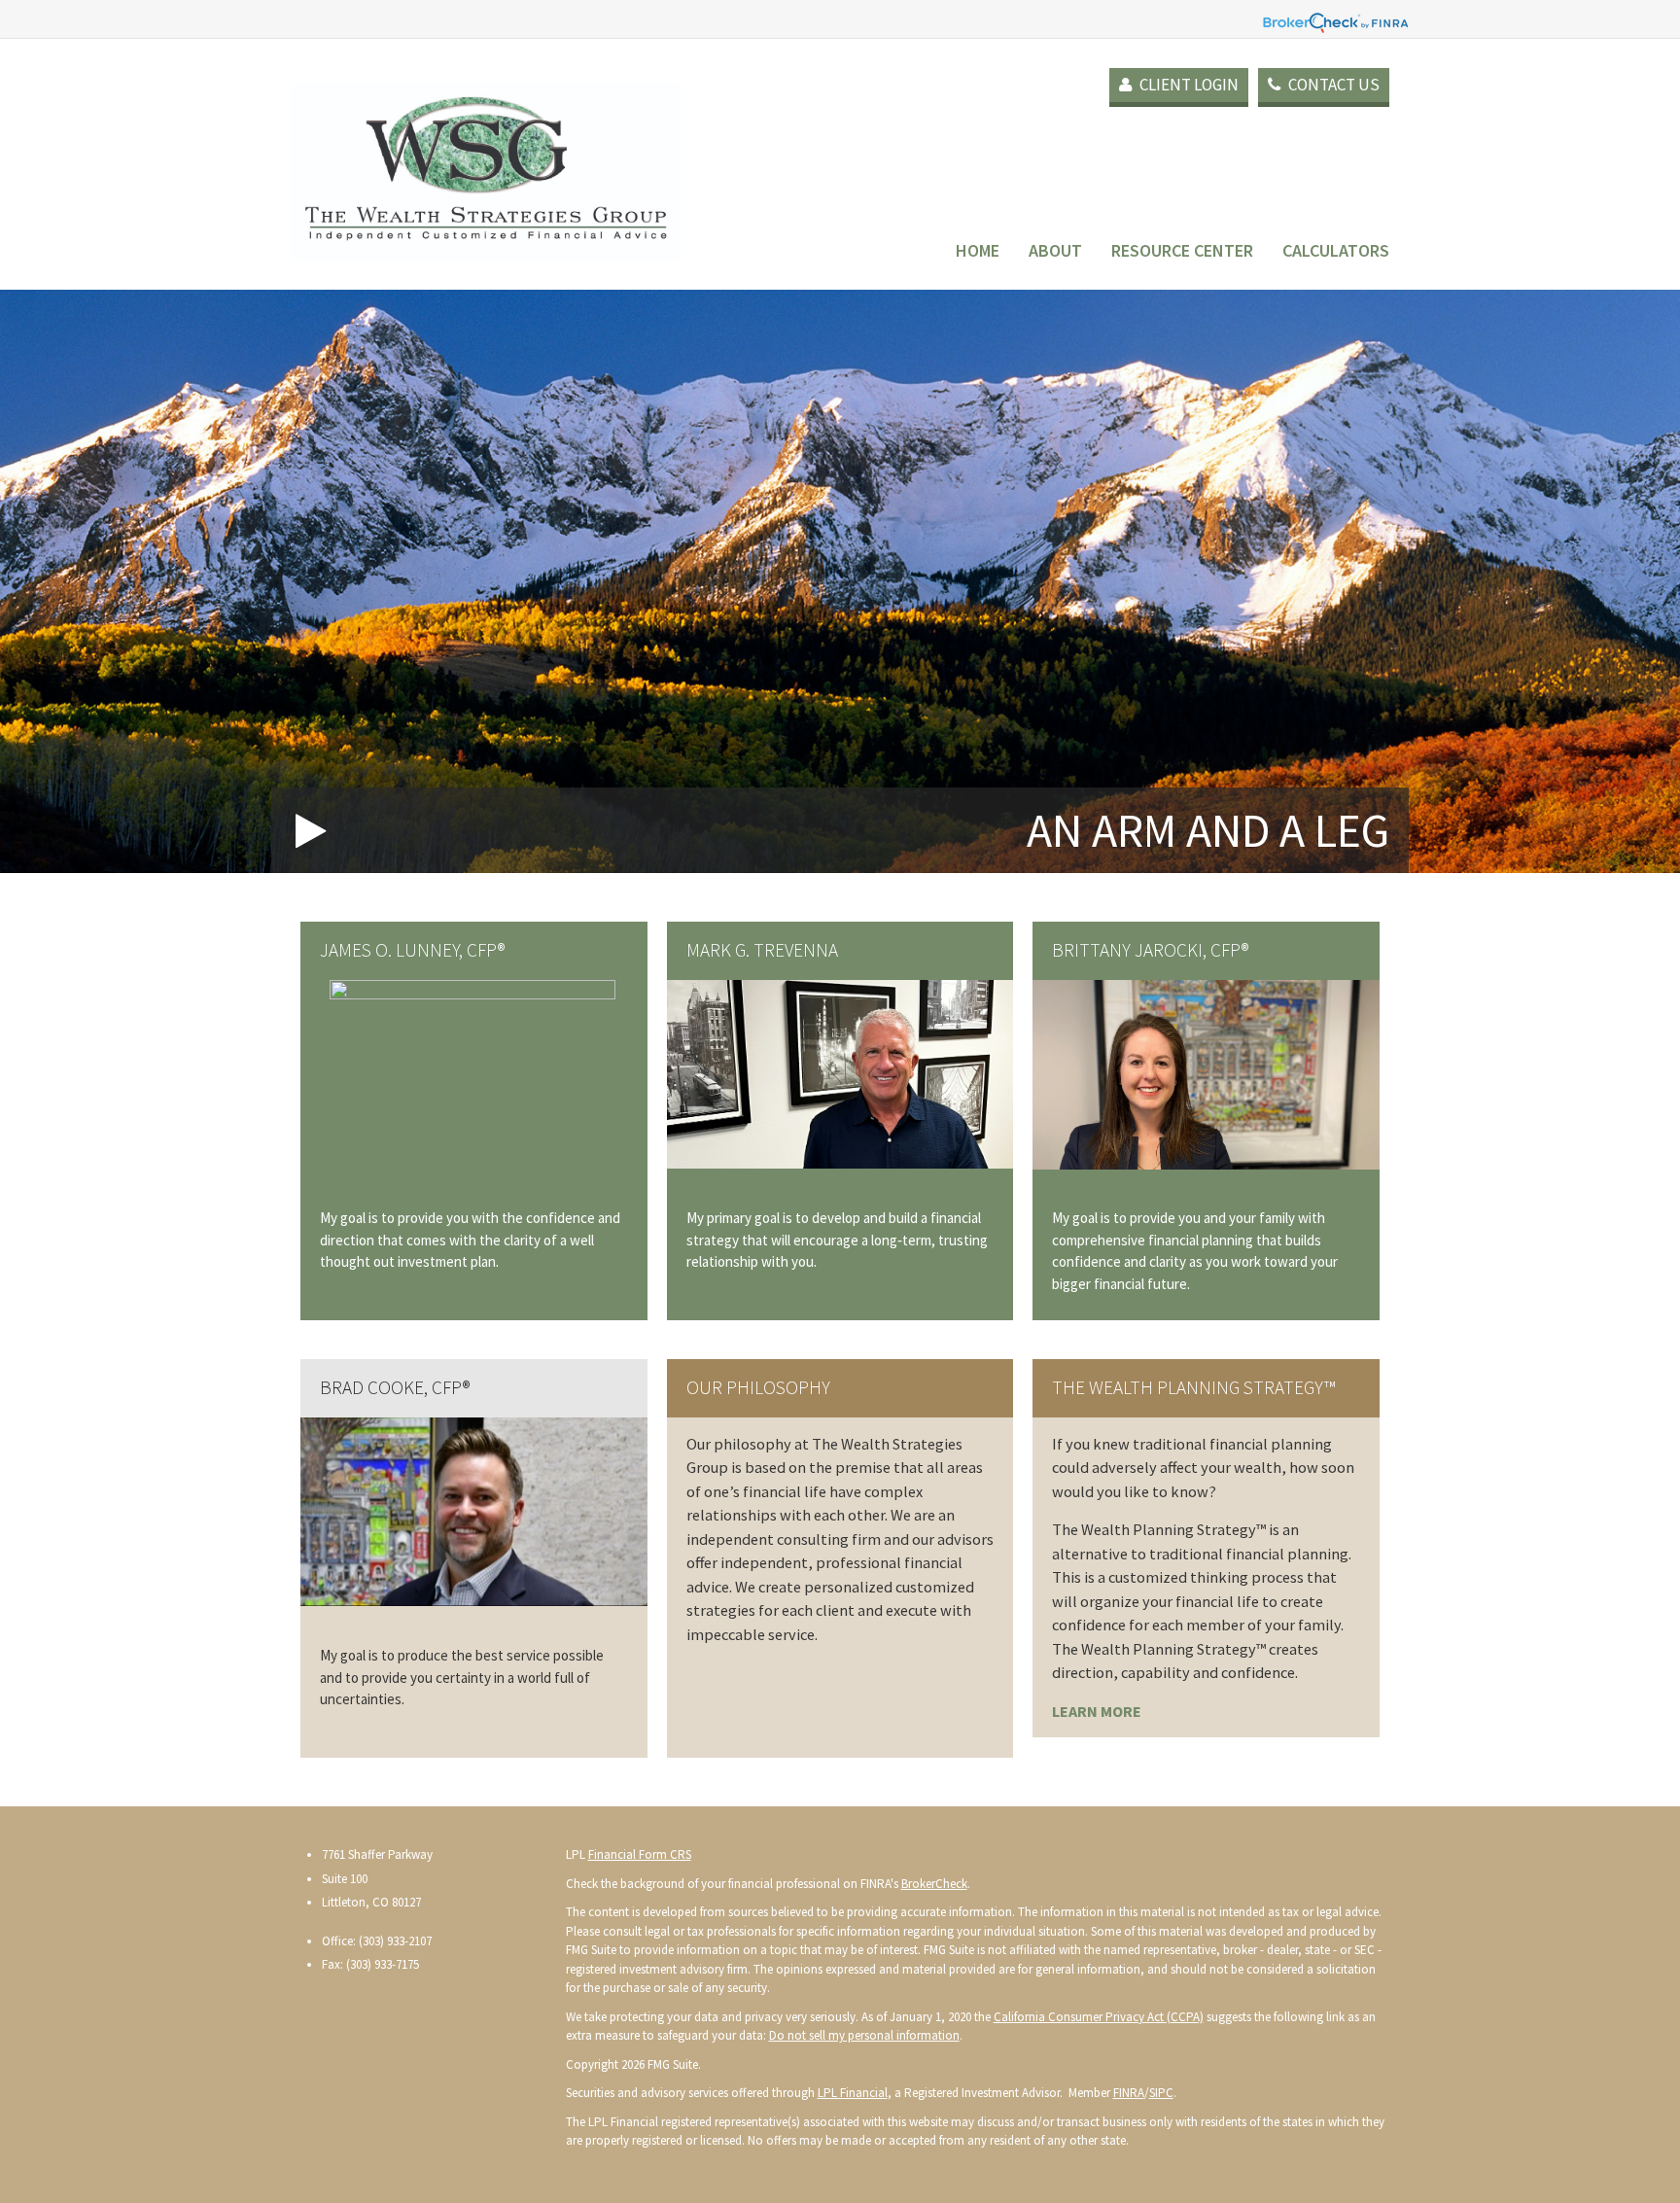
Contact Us (1332, 85)
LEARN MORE (1097, 1711)
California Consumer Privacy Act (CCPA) (1099, 2017)
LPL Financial (853, 2093)
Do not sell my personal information (864, 2035)
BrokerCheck (934, 1884)
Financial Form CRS (640, 1854)
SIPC (1161, 2093)
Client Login (1188, 85)
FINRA (1129, 2093)
